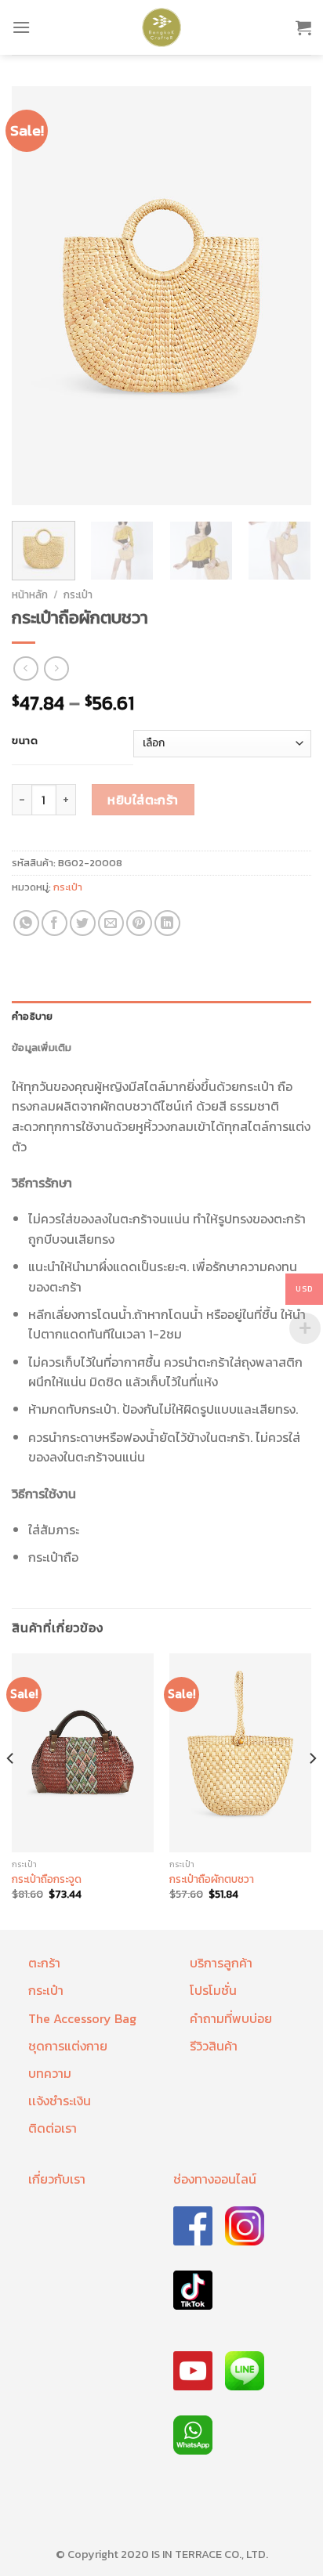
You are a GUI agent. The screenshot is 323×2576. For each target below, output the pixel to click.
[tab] (161, 1017)
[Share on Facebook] (54, 923)
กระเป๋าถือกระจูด (47, 1880)
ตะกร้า (44, 1963)
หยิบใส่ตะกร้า (143, 800)
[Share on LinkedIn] (167, 923)
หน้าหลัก (30, 594)
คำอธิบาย (33, 1016)
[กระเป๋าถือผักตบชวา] (240, 1753)
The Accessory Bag (82, 2018)
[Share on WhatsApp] (26, 923)
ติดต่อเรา (53, 2128)
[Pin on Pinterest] (139, 923)
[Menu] (21, 27)
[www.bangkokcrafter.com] (161, 27)
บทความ (50, 2073)
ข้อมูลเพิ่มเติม (42, 1048)
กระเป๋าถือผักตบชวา (212, 1880)
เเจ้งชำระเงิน (60, 2101)
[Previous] (38, 296)
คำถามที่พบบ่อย (231, 2018)
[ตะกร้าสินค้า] (303, 27)
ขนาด (25, 741)
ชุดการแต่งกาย (68, 2046)
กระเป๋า (78, 594)
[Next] (285, 296)
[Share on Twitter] (83, 923)
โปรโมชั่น (213, 1990)
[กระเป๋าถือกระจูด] (83, 1753)
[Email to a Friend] (111, 923)
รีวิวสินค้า (214, 2046)
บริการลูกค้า (221, 1963)
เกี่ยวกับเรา (57, 2179)
